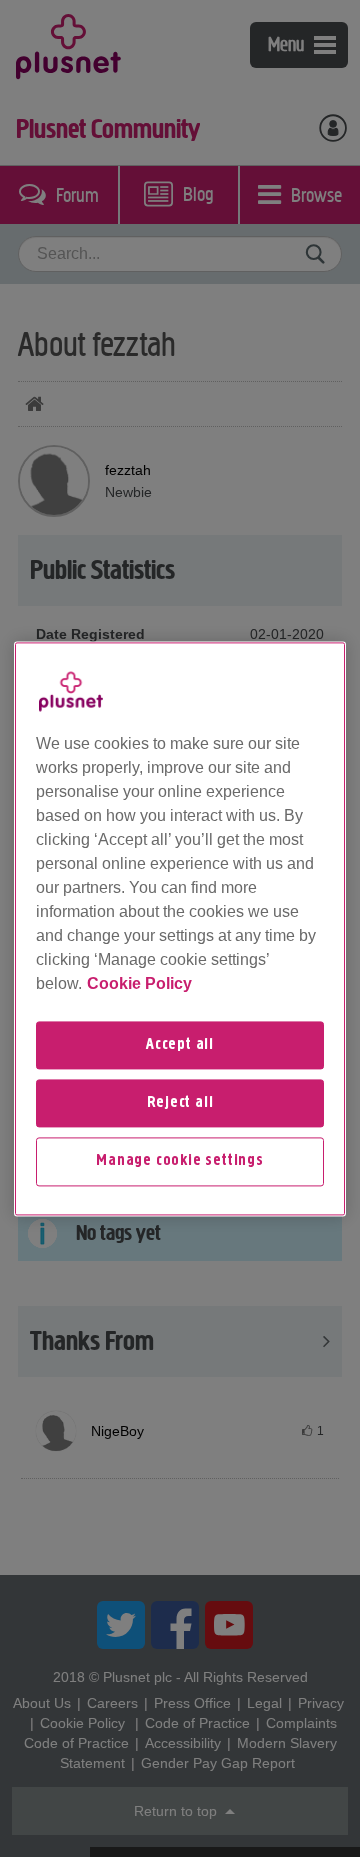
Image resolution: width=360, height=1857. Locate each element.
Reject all (180, 1103)
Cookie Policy (139, 983)
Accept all (180, 1045)
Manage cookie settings (180, 1162)
